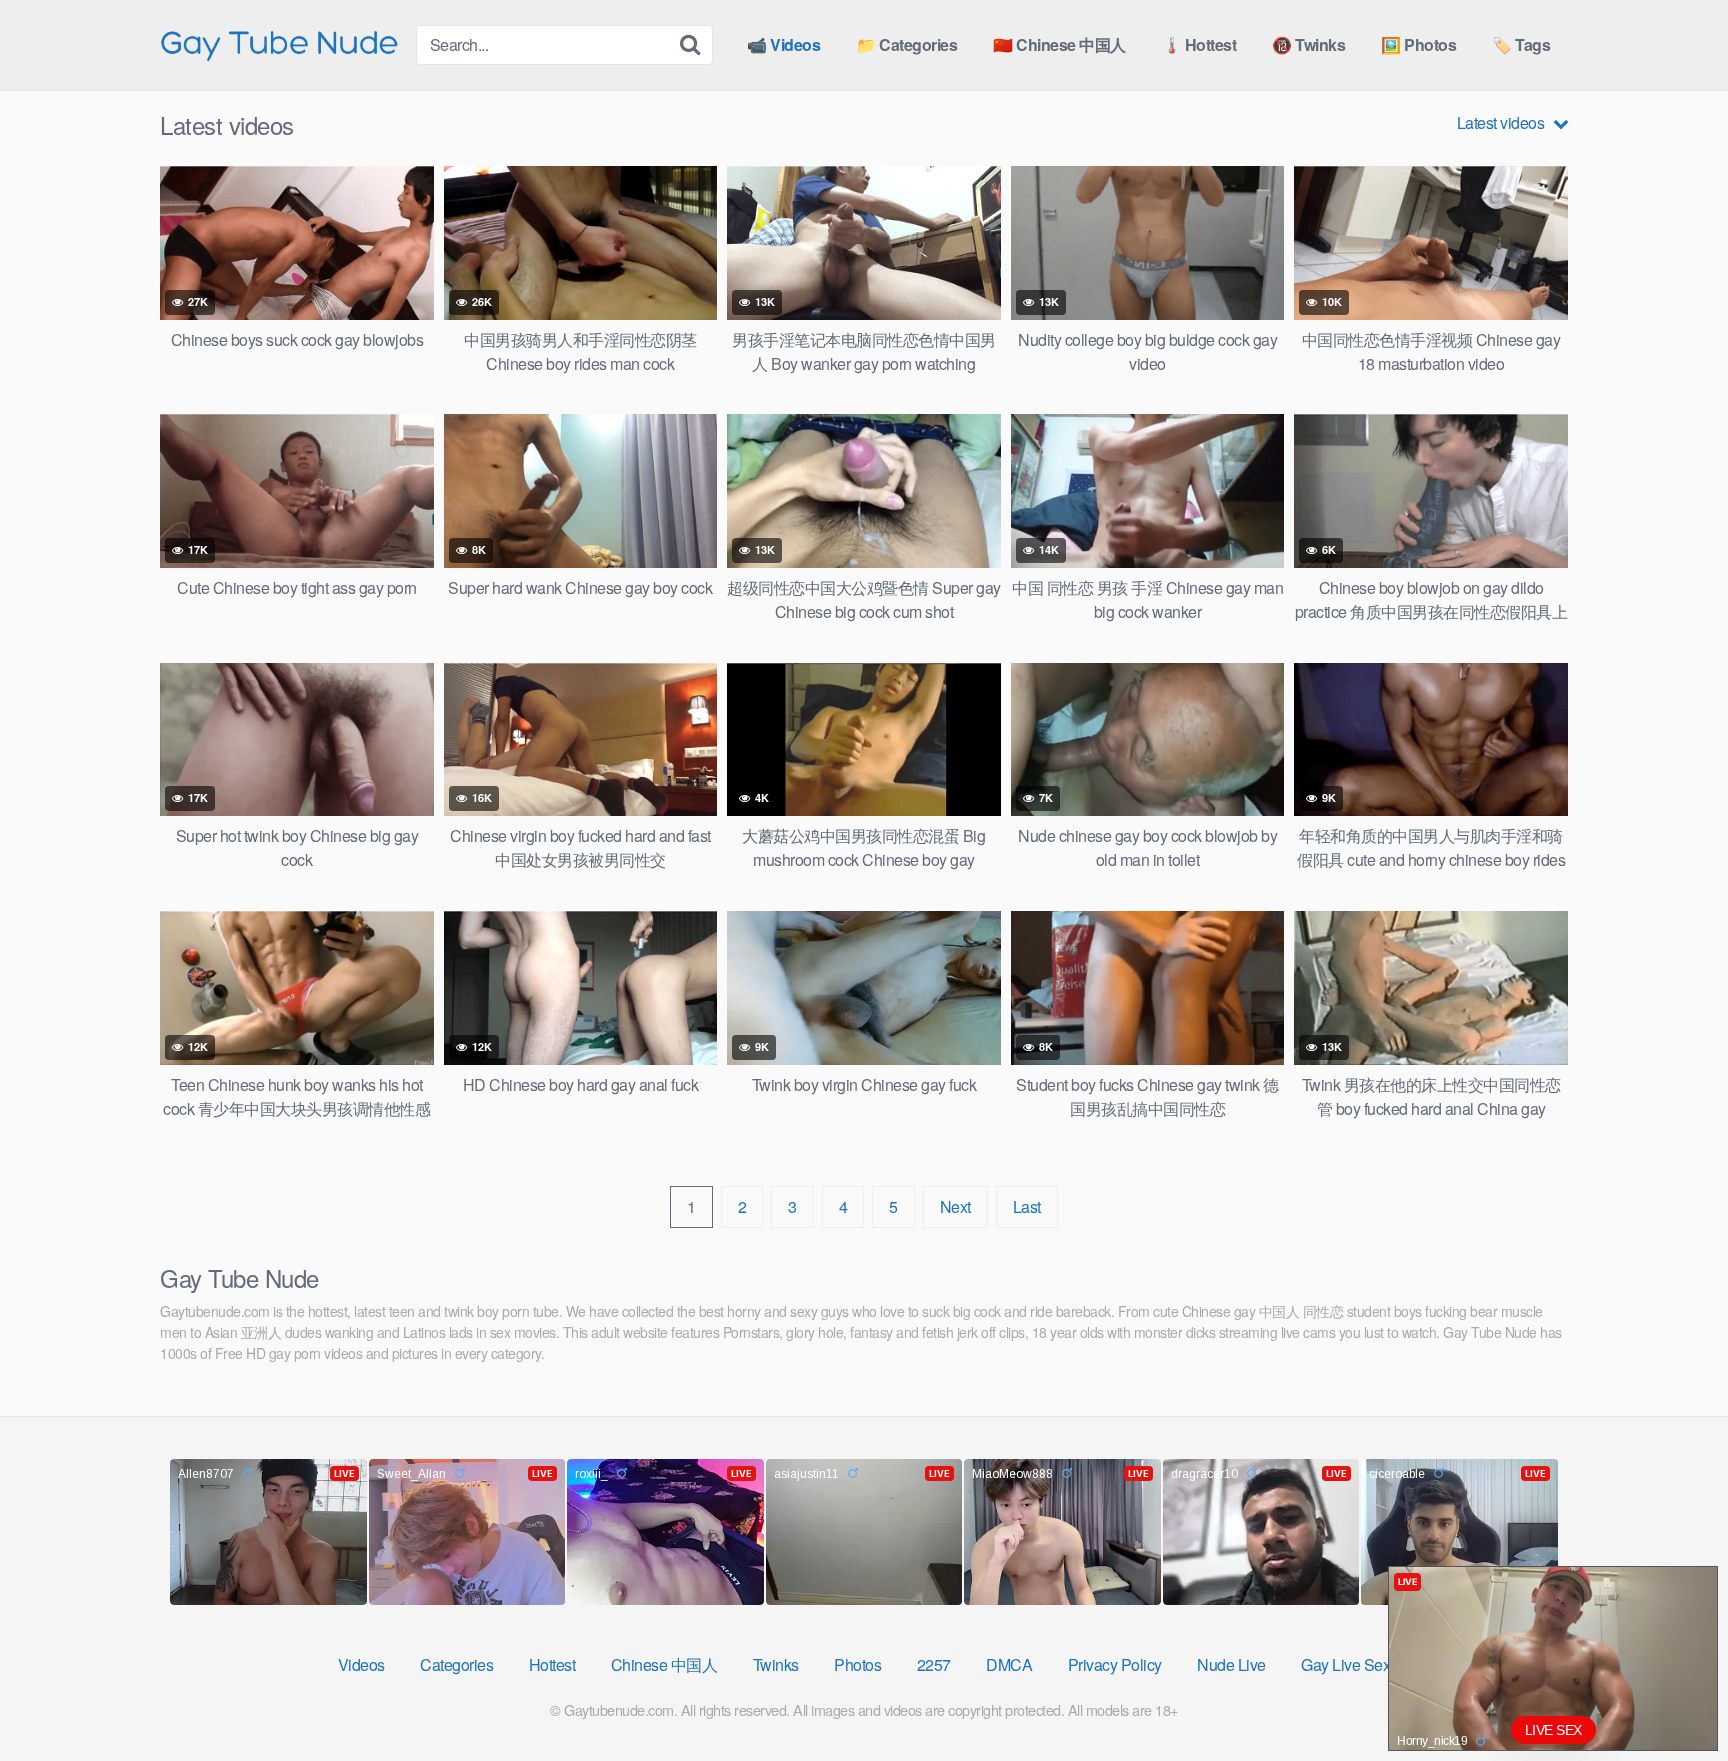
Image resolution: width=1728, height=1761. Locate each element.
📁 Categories (906, 44)
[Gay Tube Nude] (280, 43)
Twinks (776, 1664)
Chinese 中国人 (664, 1664)
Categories (456, 1664)
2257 (934, 1664)
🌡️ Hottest (1199, 44)
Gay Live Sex (1345, 1664)
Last (1027, 1206)
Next (955, 1206)
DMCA (1009, 1664)
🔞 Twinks (1308, 44)
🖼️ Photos (1418, 44)
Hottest (552, 1664)
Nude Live (1231, 1664)
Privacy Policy (1115, 1664)
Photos (857, 1664)
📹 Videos (783, 44)
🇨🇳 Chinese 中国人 (1059, 44)
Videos (361, 1664)
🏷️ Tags (1521, 44)
